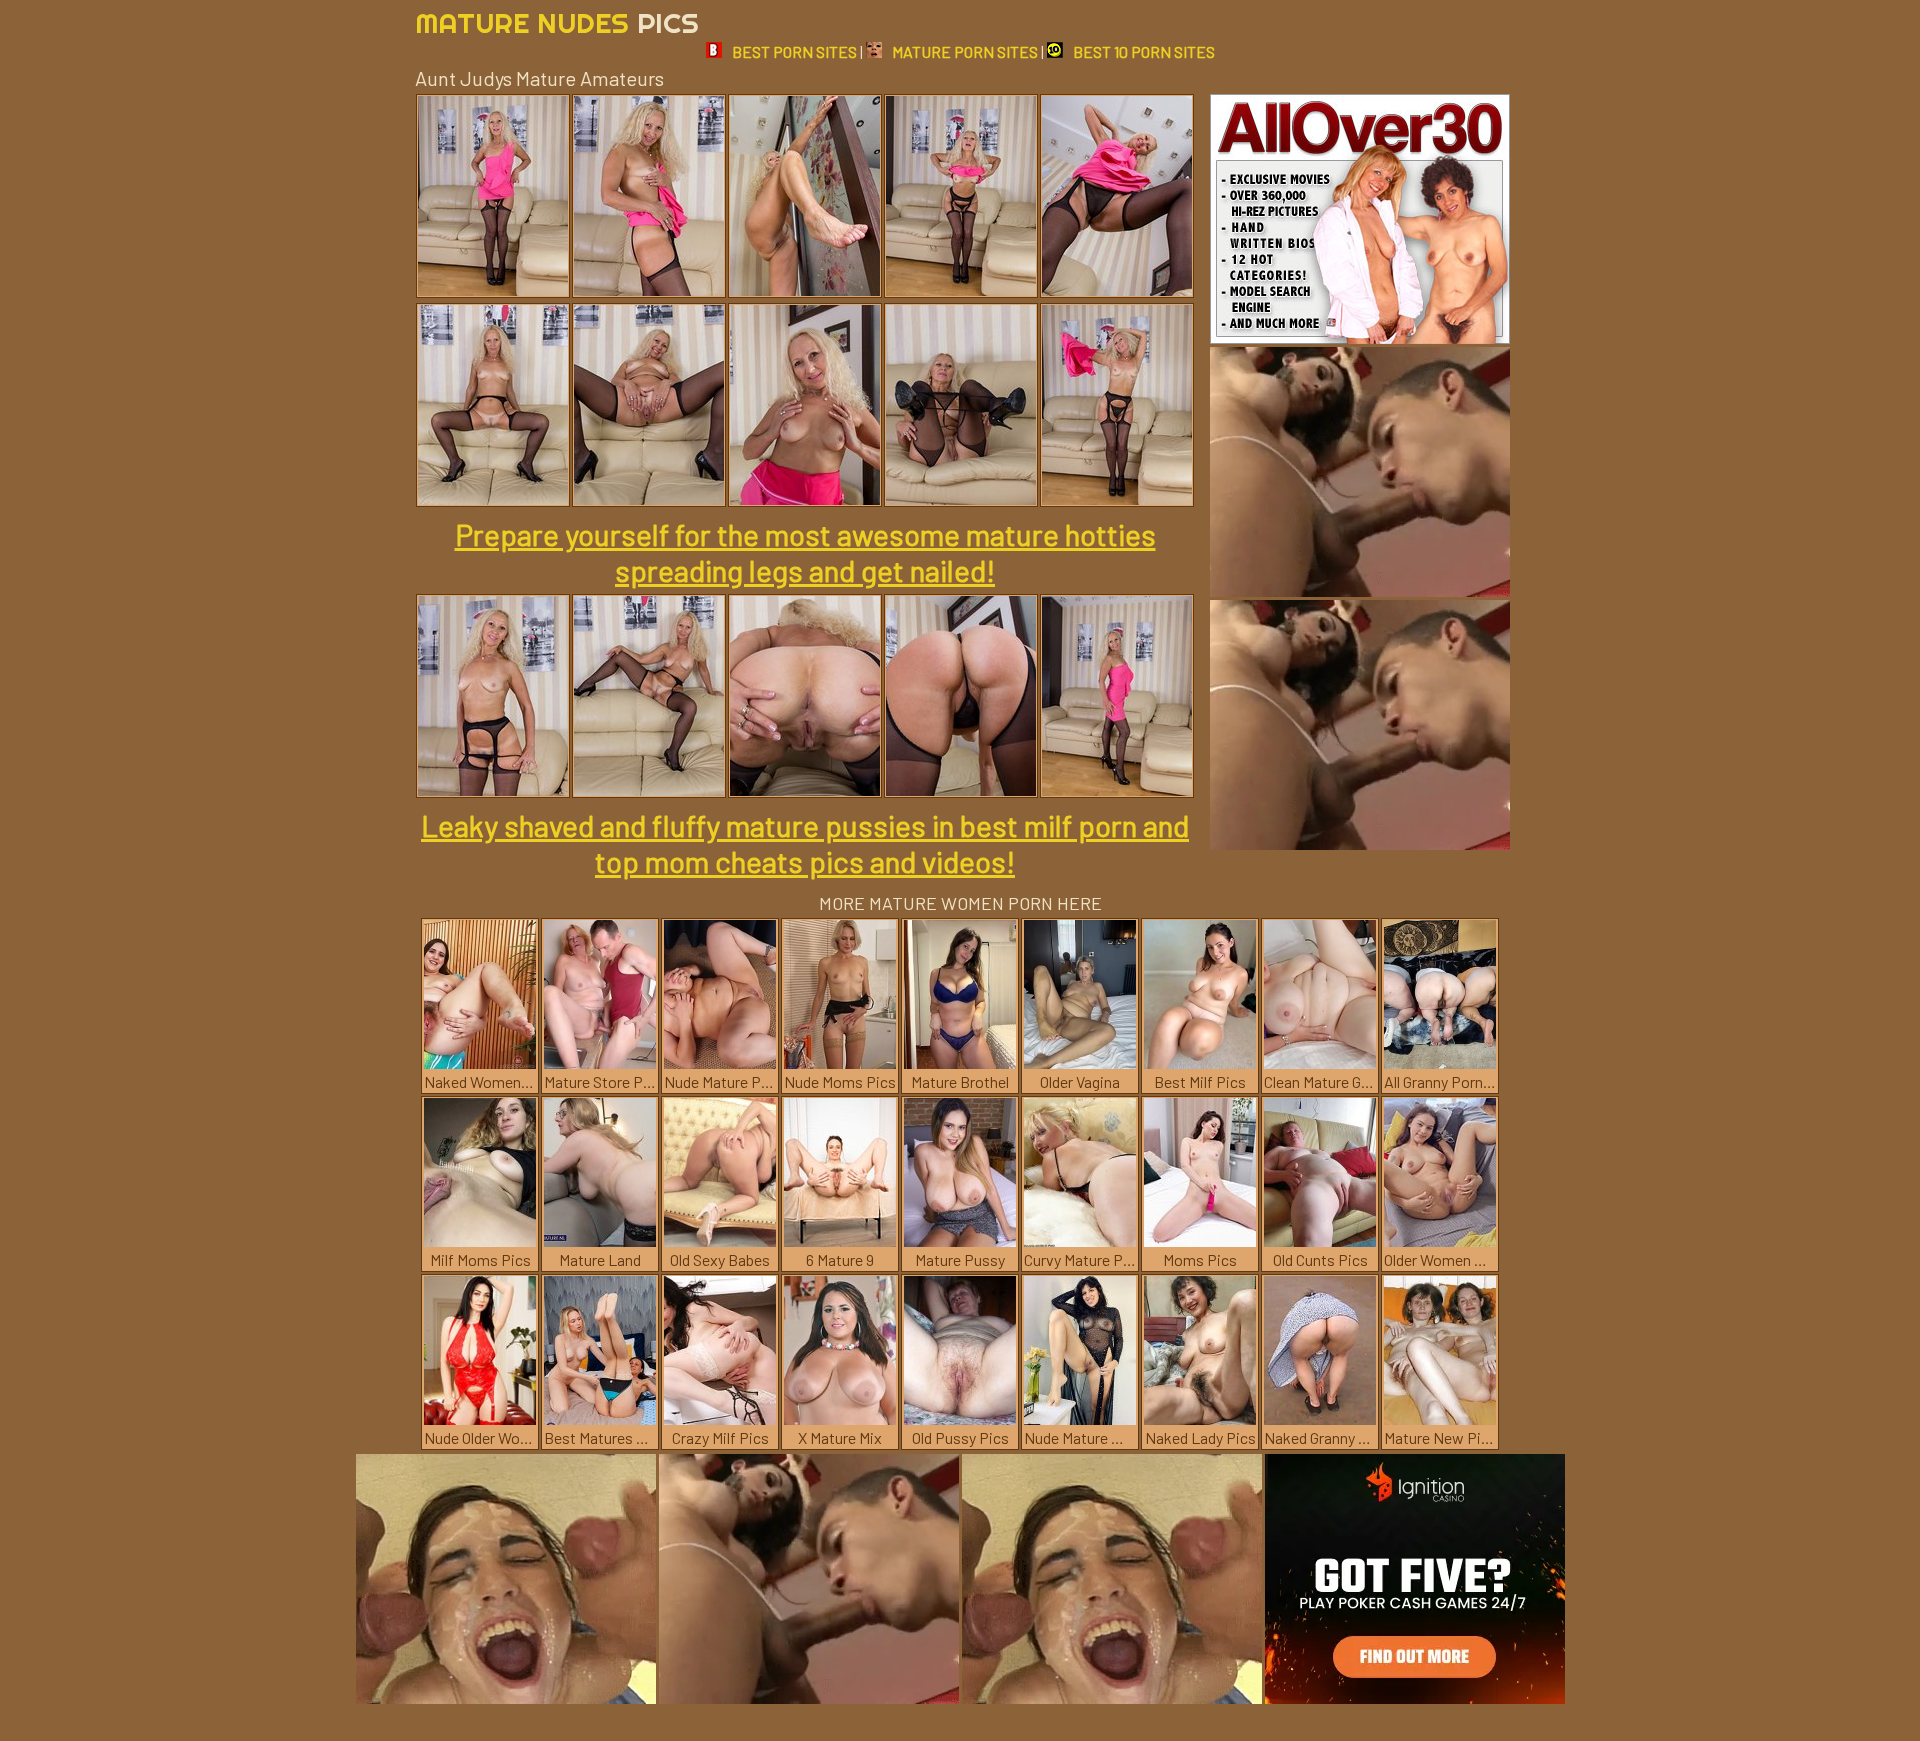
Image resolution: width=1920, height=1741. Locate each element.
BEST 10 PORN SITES (1144, 51)
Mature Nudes (557, 22)
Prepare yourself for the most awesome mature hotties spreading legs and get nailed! (805, 552)
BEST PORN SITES (794, 51)
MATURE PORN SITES (965, 51)
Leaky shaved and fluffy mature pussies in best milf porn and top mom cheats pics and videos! (805, 843)
